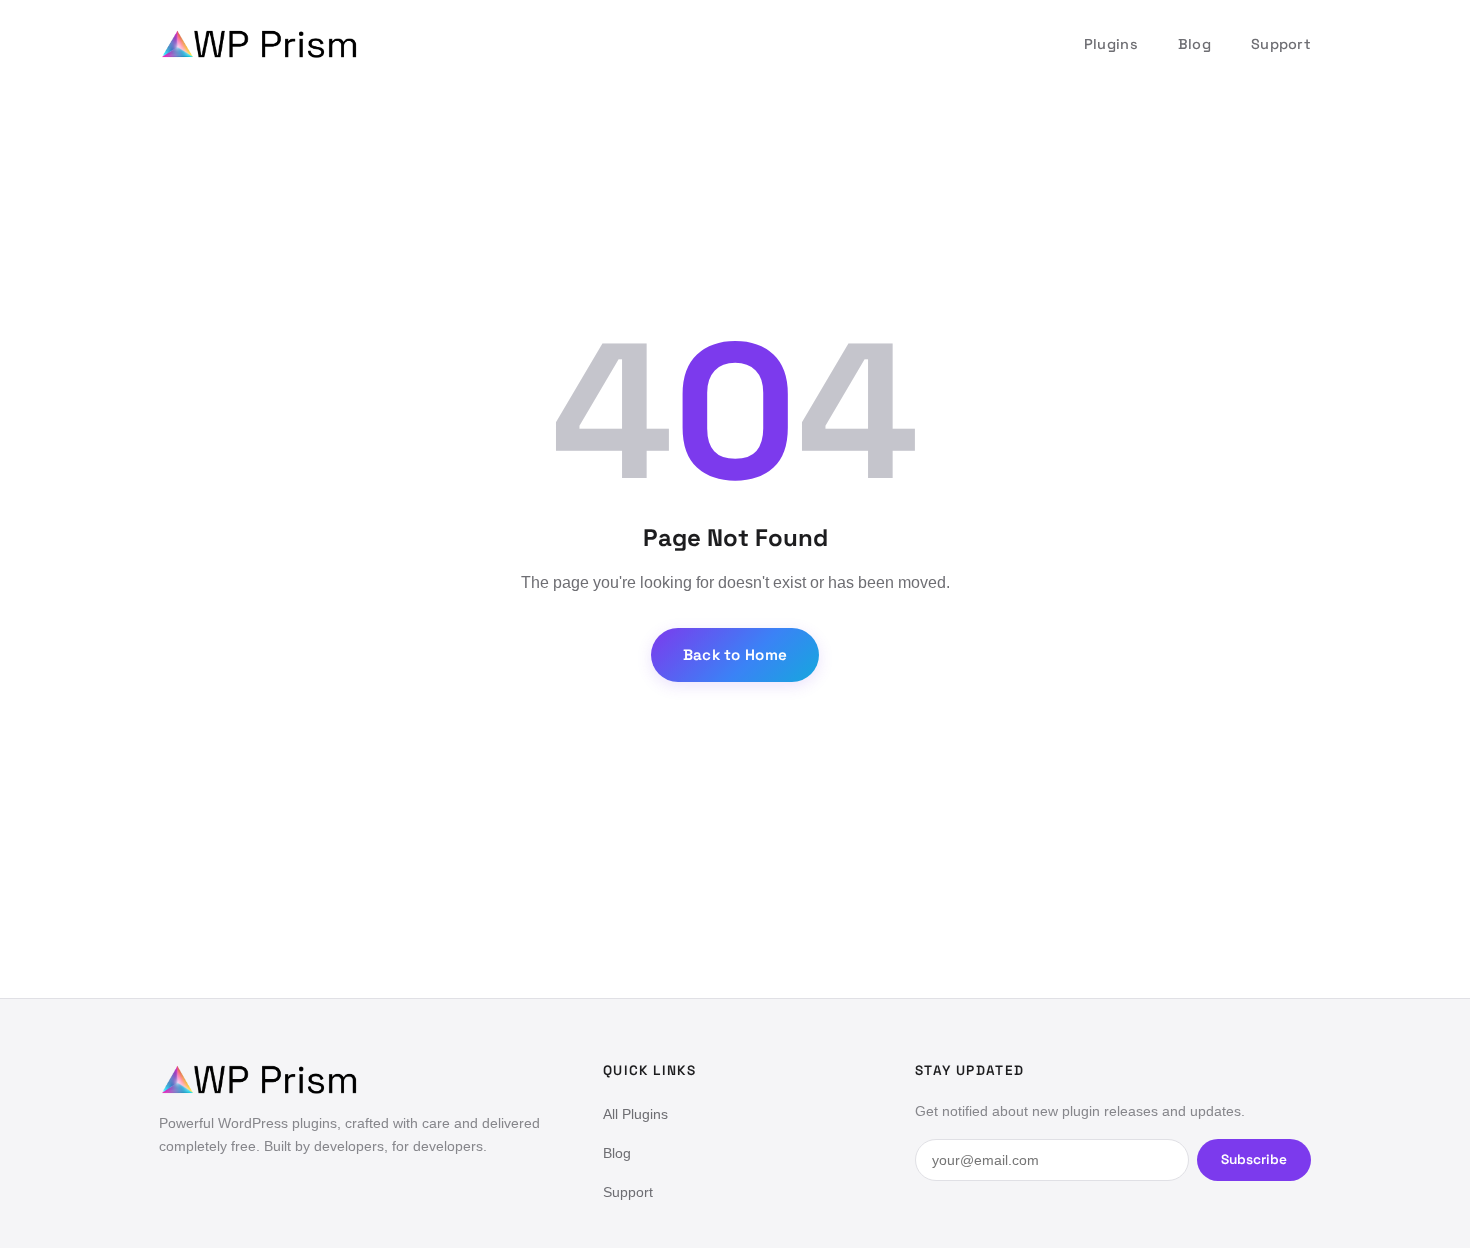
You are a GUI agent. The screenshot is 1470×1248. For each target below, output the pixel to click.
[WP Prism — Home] (259, 44)
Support (1281, 44)
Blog (1194, 44)
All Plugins (635, 1114)
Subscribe (1254, 1159)
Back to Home (735, 654)
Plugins (1111, 44)
